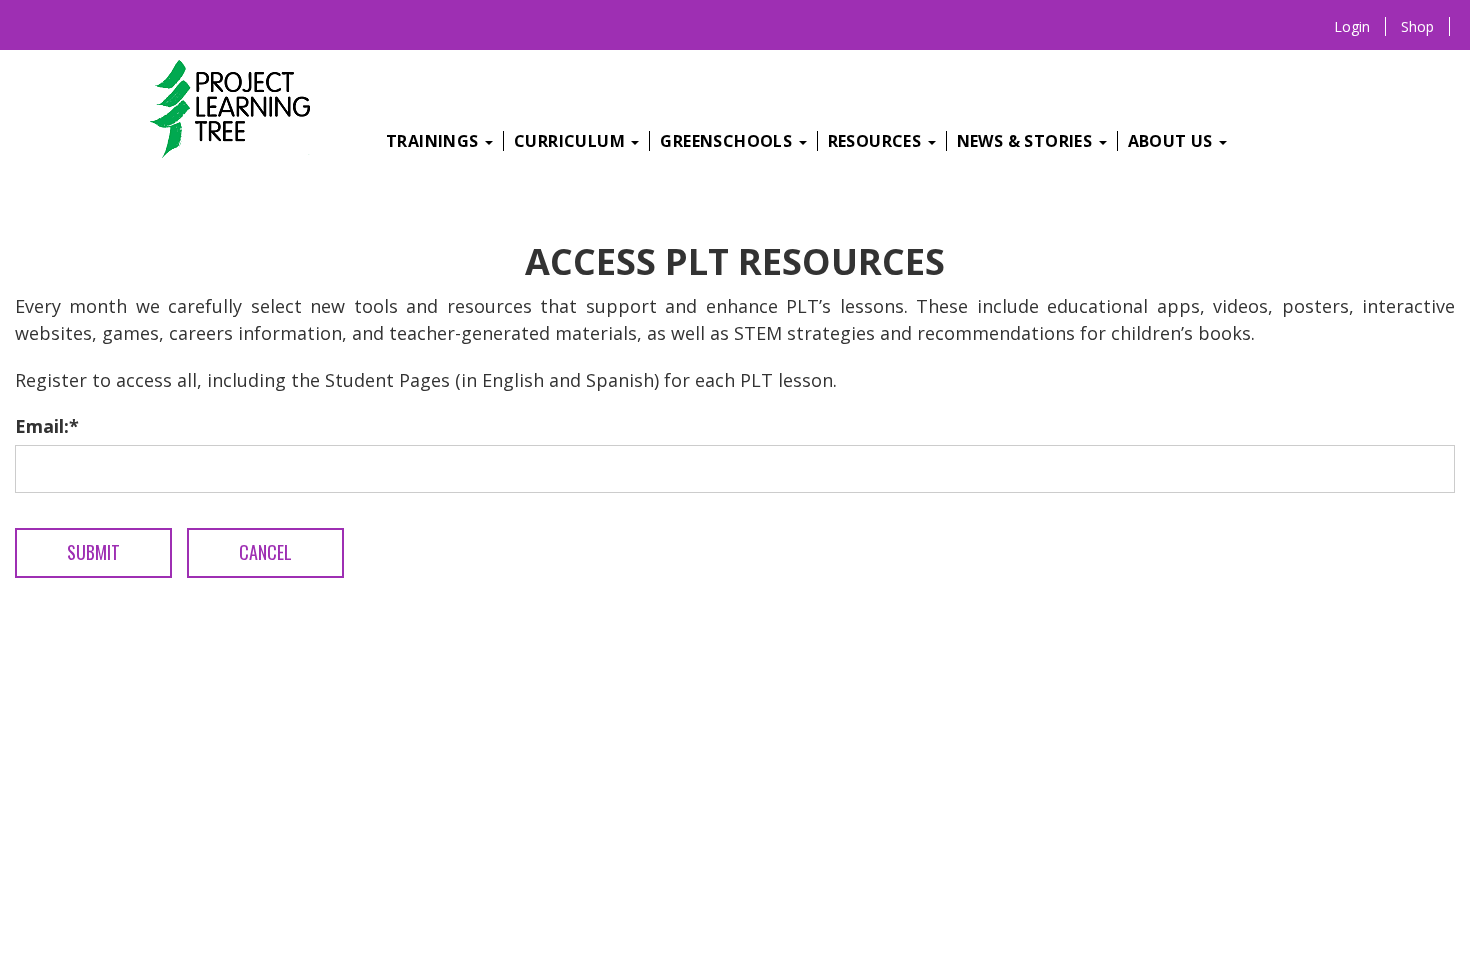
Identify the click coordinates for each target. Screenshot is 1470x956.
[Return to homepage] (236, 111)
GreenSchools (728, 141)
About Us (1173, 141)
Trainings (434, 141)
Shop (1417, 26)
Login (1352, 26)
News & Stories (1027, 141)
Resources (877, 141)
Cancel (265, 552)
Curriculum (571, 141)
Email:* (47, 426)
